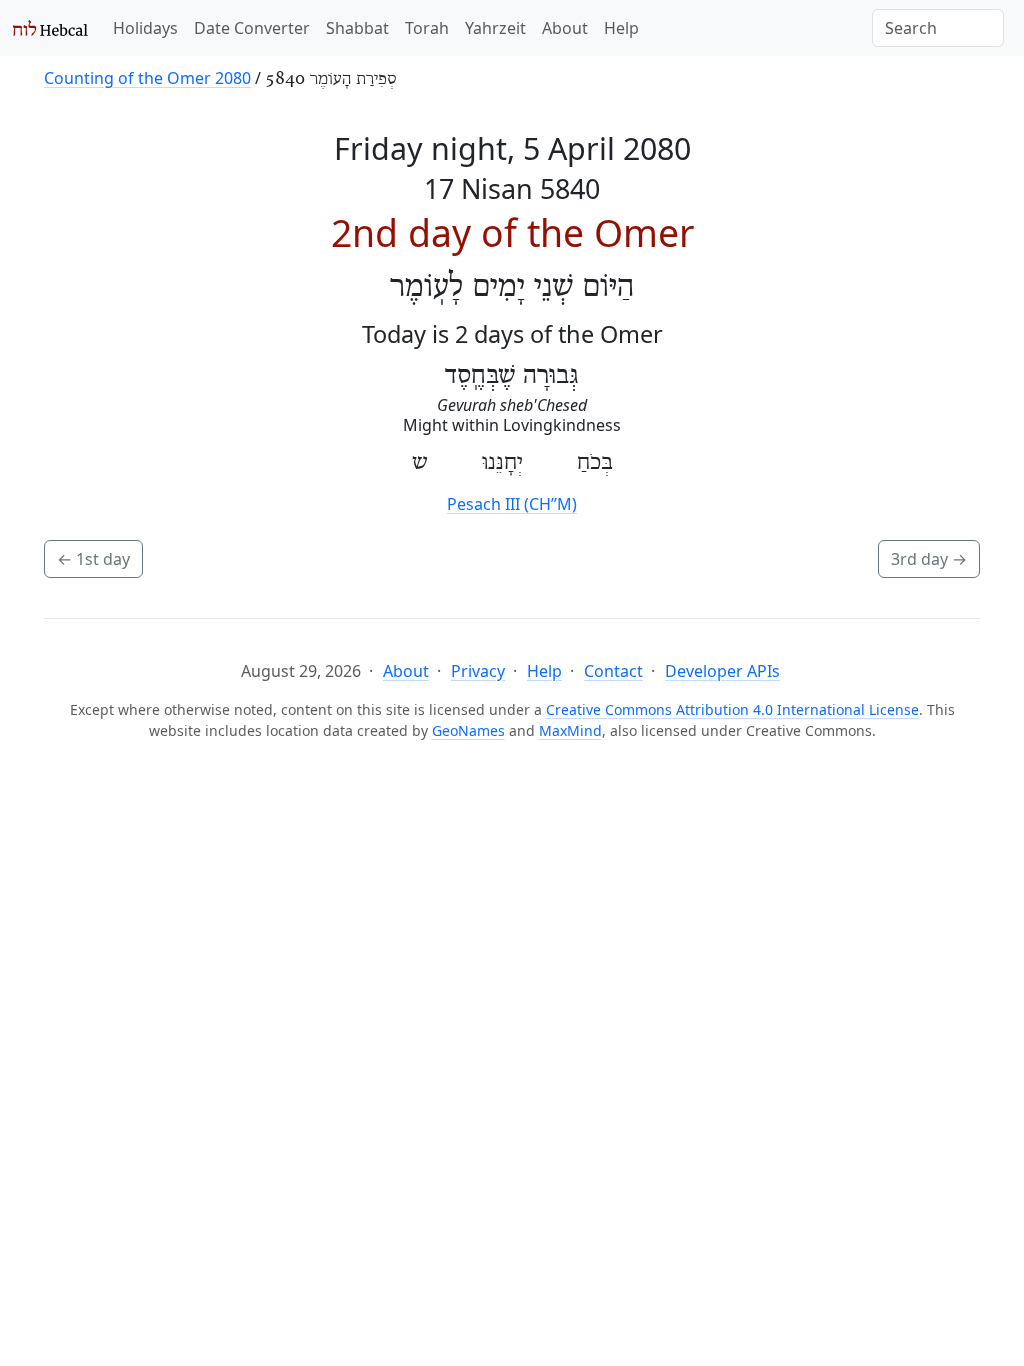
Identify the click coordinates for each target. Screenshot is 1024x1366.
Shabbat (357, 28)
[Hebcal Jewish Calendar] (50, 28)
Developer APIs (722, 671)
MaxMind (570, 730)
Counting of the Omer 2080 (147, 78)
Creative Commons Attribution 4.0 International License (732, 709)
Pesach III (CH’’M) (512, 504)
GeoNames (468, 730)
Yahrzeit (495, 28)
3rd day (929, 559)
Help (621, 28)
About (565, 28)
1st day (93, 559)
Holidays (145, 28)
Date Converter (252, 28)
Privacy (478, 671)
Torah (427, 28)
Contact (613, 671)
